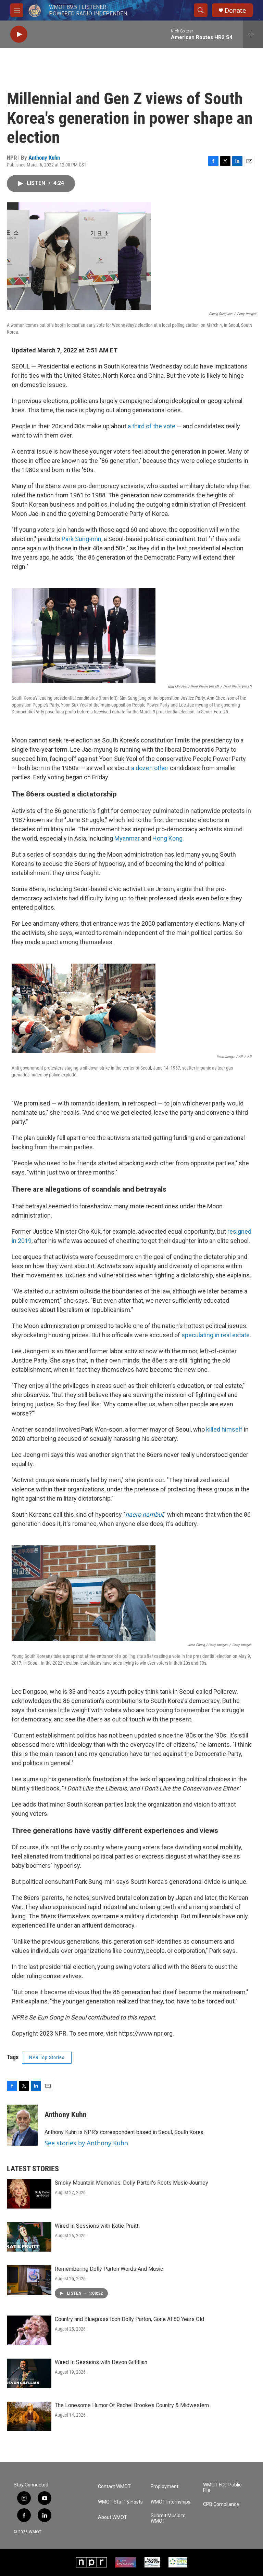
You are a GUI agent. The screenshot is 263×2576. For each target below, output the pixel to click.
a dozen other (150, 768)
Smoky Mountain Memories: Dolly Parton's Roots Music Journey (131, 2183)
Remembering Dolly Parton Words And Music (109, 2269)
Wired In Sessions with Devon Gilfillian (101, 2362)
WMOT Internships (171, 2502)
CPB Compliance (221, 2504)
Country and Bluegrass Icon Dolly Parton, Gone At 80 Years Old (129, 2319)
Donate (235, 10)
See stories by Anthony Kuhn (86, 2143)
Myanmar (127, 838)
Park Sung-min (82, 539)
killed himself (224, 1429)
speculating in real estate (216, 1335)
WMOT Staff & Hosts (120, 2502)
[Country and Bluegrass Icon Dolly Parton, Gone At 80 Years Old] (29, 2330)
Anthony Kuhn (44, 158)
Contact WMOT (114, 2487)
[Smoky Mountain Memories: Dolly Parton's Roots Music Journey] (29, 2194)
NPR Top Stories (47, 2057)
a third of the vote (152, 426)
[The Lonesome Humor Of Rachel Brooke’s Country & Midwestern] (29, 2416)
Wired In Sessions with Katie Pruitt (97, 2226)
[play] (19, 34)
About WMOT (112, 2517)
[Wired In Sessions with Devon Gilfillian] (29, 2373)
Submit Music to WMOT (168, 2518)
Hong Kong (167, 838)
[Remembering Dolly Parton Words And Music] (29, 2280)
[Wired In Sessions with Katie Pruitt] (29, 2237)
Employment (165, 2487)
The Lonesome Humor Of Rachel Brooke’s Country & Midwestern (132, 2405)
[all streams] (253, 34)
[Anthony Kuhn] (22, 2125)
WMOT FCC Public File (222, 2488)
